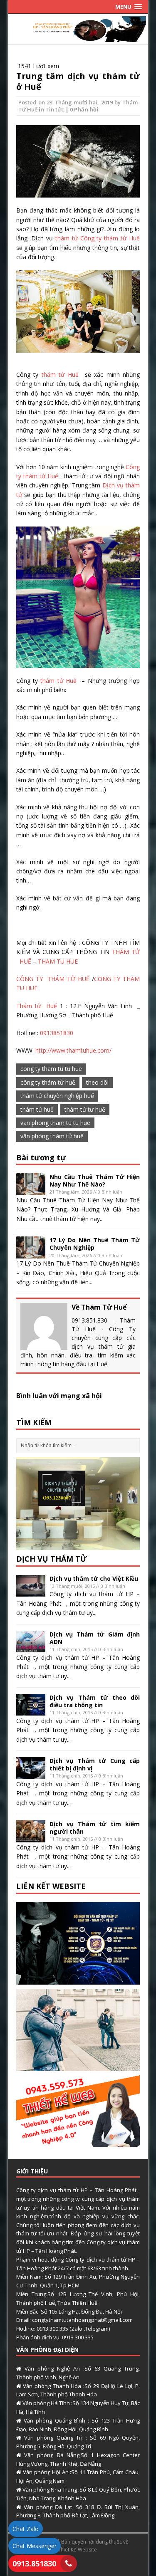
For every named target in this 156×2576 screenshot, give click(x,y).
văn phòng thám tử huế (52, 1136)
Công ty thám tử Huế (110, 238)
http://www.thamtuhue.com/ (73, 1050)
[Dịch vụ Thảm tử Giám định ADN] (31, 1648)
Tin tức (55, 109)
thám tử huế (37, 1109)
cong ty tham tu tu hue (51, 1069)
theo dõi (97, 1082)
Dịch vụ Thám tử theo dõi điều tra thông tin (95, 1701)
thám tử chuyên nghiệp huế (57, 1096)
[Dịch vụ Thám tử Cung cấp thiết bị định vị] (31, 1774)
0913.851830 (34, 2564)
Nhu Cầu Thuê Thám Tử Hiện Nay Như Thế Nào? (95, 1180)
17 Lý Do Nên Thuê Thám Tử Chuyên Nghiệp (95, 1244)
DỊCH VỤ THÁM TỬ (52, 1559)
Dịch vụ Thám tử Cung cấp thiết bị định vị (95, 1764)
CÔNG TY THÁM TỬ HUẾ (54, 979)
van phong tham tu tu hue (55, 1123)
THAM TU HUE (57, 961)
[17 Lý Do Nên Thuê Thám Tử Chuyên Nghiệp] (31, 1254)
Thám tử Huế (37, 1006)
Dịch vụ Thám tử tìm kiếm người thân (95, 1828)
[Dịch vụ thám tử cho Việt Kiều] (31, 1592)
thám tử (67, 238)
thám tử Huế (58, 375)
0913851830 (57, 1033)
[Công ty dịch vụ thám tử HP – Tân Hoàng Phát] (78, 37)
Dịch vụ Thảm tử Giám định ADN (95, 1638)
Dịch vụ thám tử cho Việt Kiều (94, 1578)
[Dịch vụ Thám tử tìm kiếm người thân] (31, 1837)
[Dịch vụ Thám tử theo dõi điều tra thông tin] (31, 1711)
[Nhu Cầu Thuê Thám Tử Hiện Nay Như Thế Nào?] (31, 1190)
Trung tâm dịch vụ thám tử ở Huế (78, 81)
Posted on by (71, 102)
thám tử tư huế (85, 1109)
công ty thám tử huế (48, 1082)
